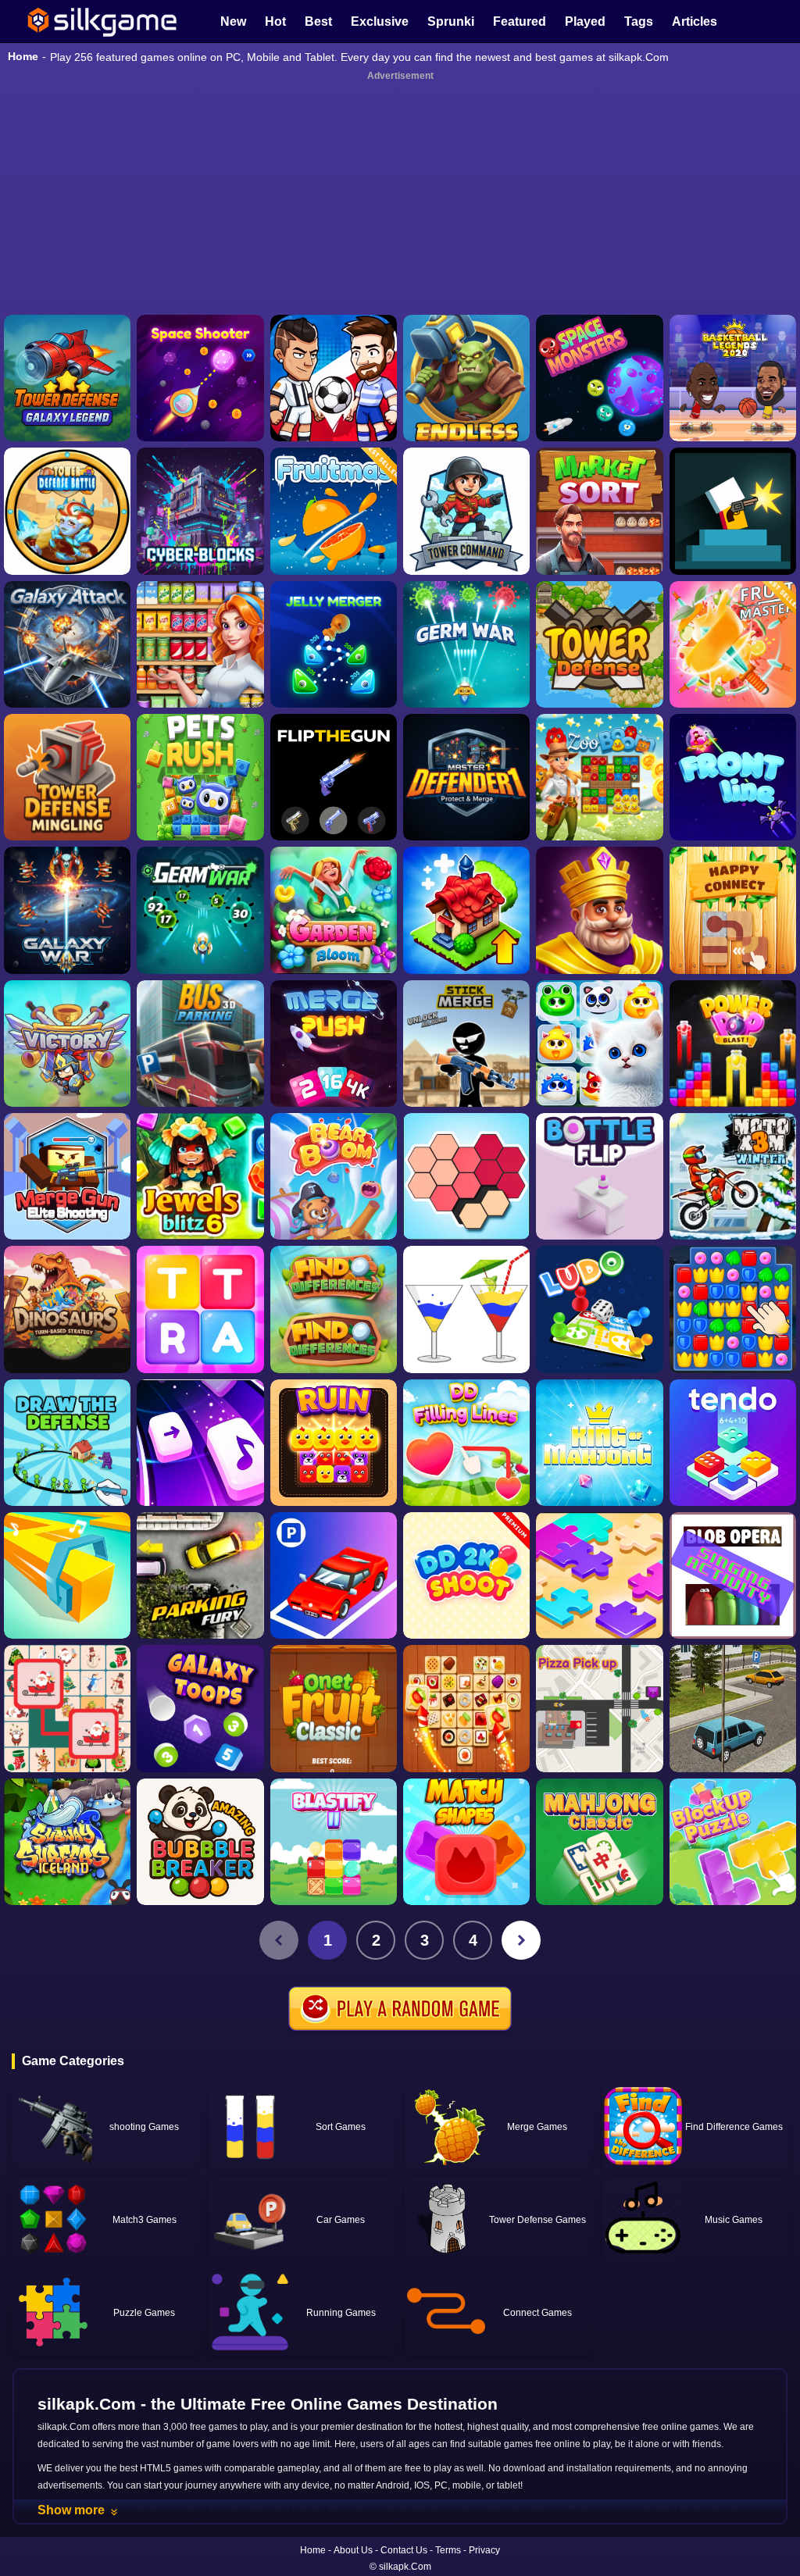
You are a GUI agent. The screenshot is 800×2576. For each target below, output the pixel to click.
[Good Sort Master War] (200, 644)
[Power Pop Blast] (733, 1044)
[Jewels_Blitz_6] (200, 1176)
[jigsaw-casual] (599, 1575)
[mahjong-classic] (599, 1842)
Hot (275, 21)
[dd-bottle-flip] (599, 1176)
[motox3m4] (733, 1176)
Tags (639, 21)
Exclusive (380, 21)
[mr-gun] (733, 511)
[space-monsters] (599, 378)
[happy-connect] (733, 910)
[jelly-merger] (334, 644)
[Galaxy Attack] (67, 644)
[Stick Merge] (466, 1044)
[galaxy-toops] (200, 1708)
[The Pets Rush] (200, 777)
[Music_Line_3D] (67, 1575)
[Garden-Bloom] (334, 910)
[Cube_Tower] (200, 511)
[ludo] (599, 1309)
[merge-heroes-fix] (67, 1044)
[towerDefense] (466, 511)
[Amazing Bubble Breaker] (200, 1842)
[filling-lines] (466, 1443)
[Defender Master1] (466, 777)
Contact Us (404, 2550)
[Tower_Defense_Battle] (67, 511)
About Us (353, 2550)
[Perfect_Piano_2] (200, 1443)
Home (23, 56)
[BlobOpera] (733, 1575)
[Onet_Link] (466, 1708)
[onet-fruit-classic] (334, 1708)
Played (585, 21)
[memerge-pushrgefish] (334, 1044)
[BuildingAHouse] (733, 1309)
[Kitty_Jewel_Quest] (599, 1044)
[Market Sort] (599, 511)
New (233, 21)
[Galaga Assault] (466, 644)
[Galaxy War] (67, 910)
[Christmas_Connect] (67, 1708)
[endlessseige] (466, 378)
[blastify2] (334, 1842)
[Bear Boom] (334, 1176)
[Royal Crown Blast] (599, 910)
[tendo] (733, 1443)
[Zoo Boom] (599, 777)
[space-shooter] (200, 378)
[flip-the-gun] (334, 777)
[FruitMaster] (733, 644)
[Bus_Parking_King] (200, 1044)
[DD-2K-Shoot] (466, 1575)
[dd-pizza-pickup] (599, 1708)
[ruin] (334, 1443)
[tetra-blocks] (200, 1309)
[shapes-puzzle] (466, 1176)
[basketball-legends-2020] (733, 378)
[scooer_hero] (334, 378)
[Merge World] (466, 910)
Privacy (484, 2550)
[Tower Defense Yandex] (599, 644)
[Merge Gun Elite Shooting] (67, 1176)
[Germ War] (200, 910)
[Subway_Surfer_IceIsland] (67, 1842)
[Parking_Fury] (200, 1575)
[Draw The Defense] (67, 1443)
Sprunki (451, 21)
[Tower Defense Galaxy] (67, 378)
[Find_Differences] (334, 1309)
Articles (695, 21)
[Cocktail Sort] (466, 1309)
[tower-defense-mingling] (67, 777)
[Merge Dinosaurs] (67, 1309)
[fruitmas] (334, 511)
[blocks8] (733, 1842)
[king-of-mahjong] (599, 1443)
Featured (520, 21)
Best (318, 21)
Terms (448, 2550)
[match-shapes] (466, 1842)
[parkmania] (334, 1575)
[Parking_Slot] (733, 1708)
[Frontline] (733, 777)
